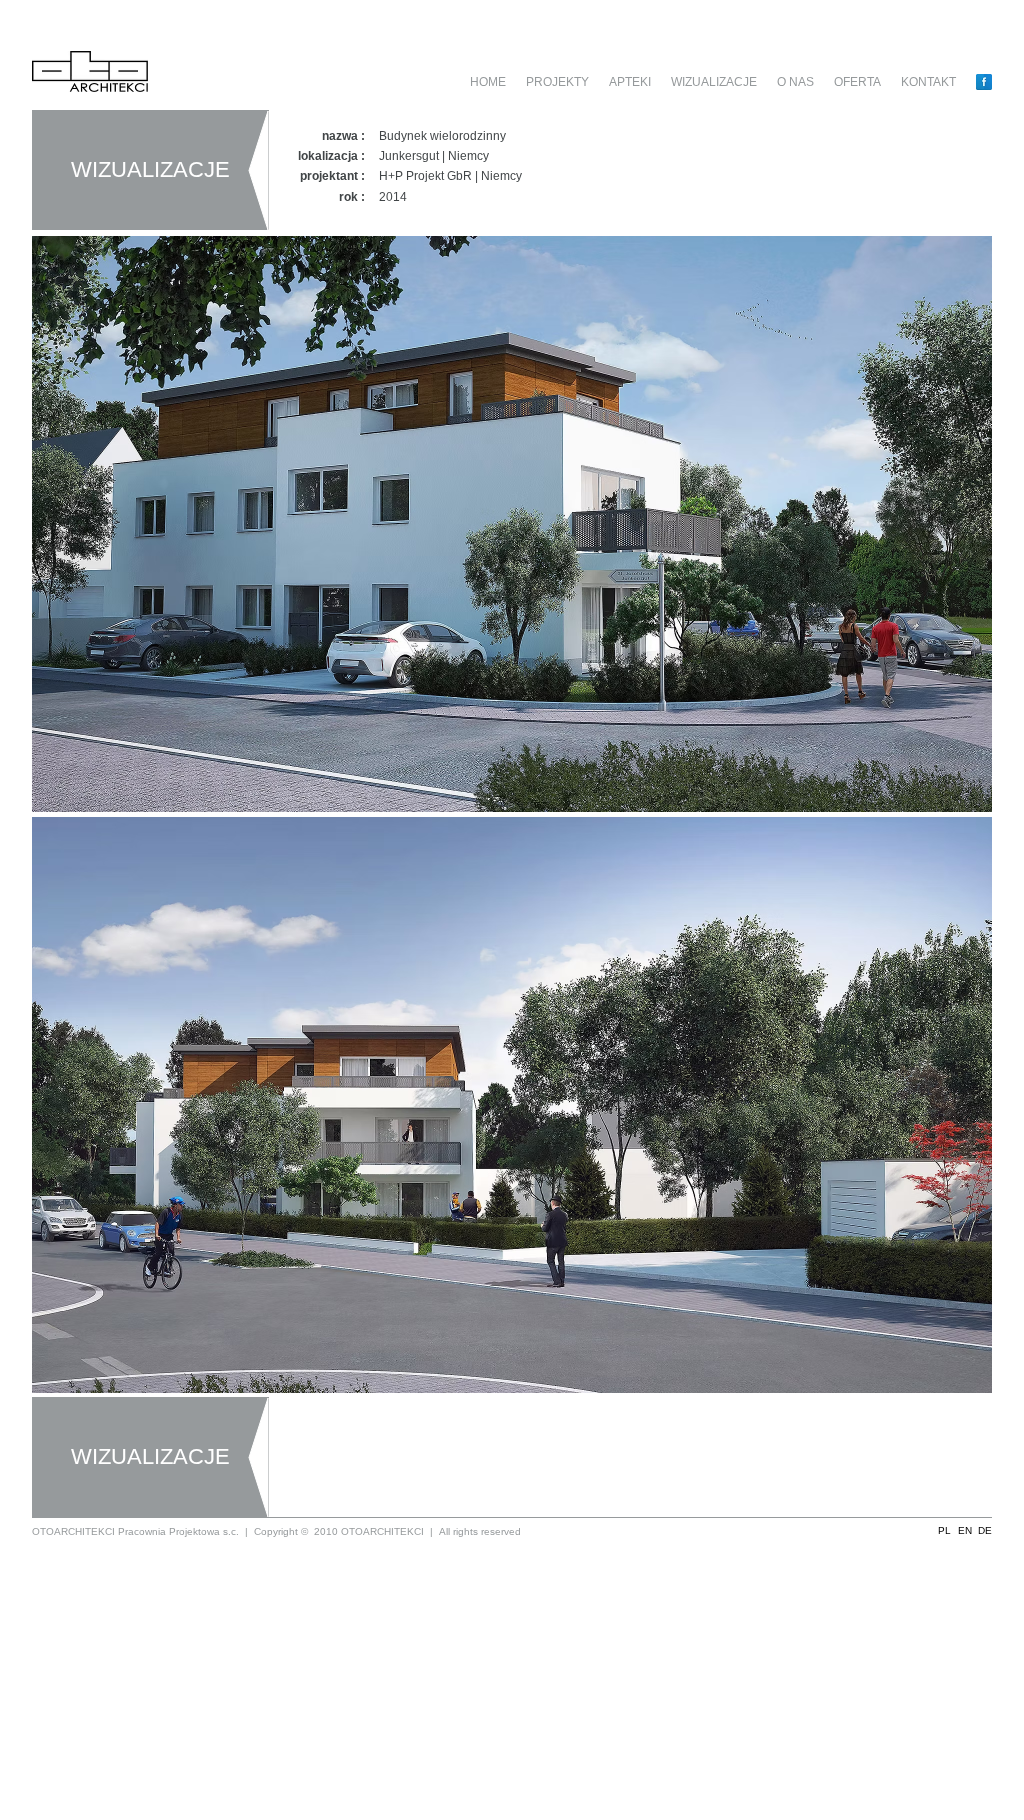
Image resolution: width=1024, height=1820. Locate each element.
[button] (944, 1531)
